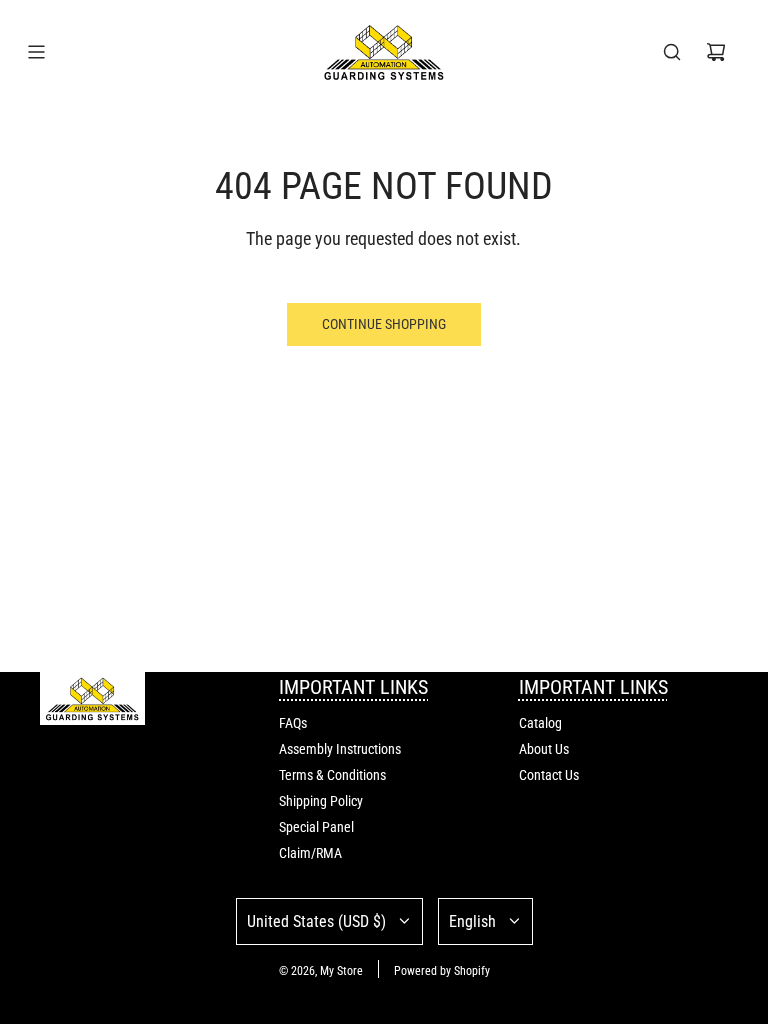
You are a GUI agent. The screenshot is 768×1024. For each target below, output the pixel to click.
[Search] (672, 52)
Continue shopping (384, 324)
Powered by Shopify (442, 971)
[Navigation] (36, 52)
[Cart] (716, 52)
